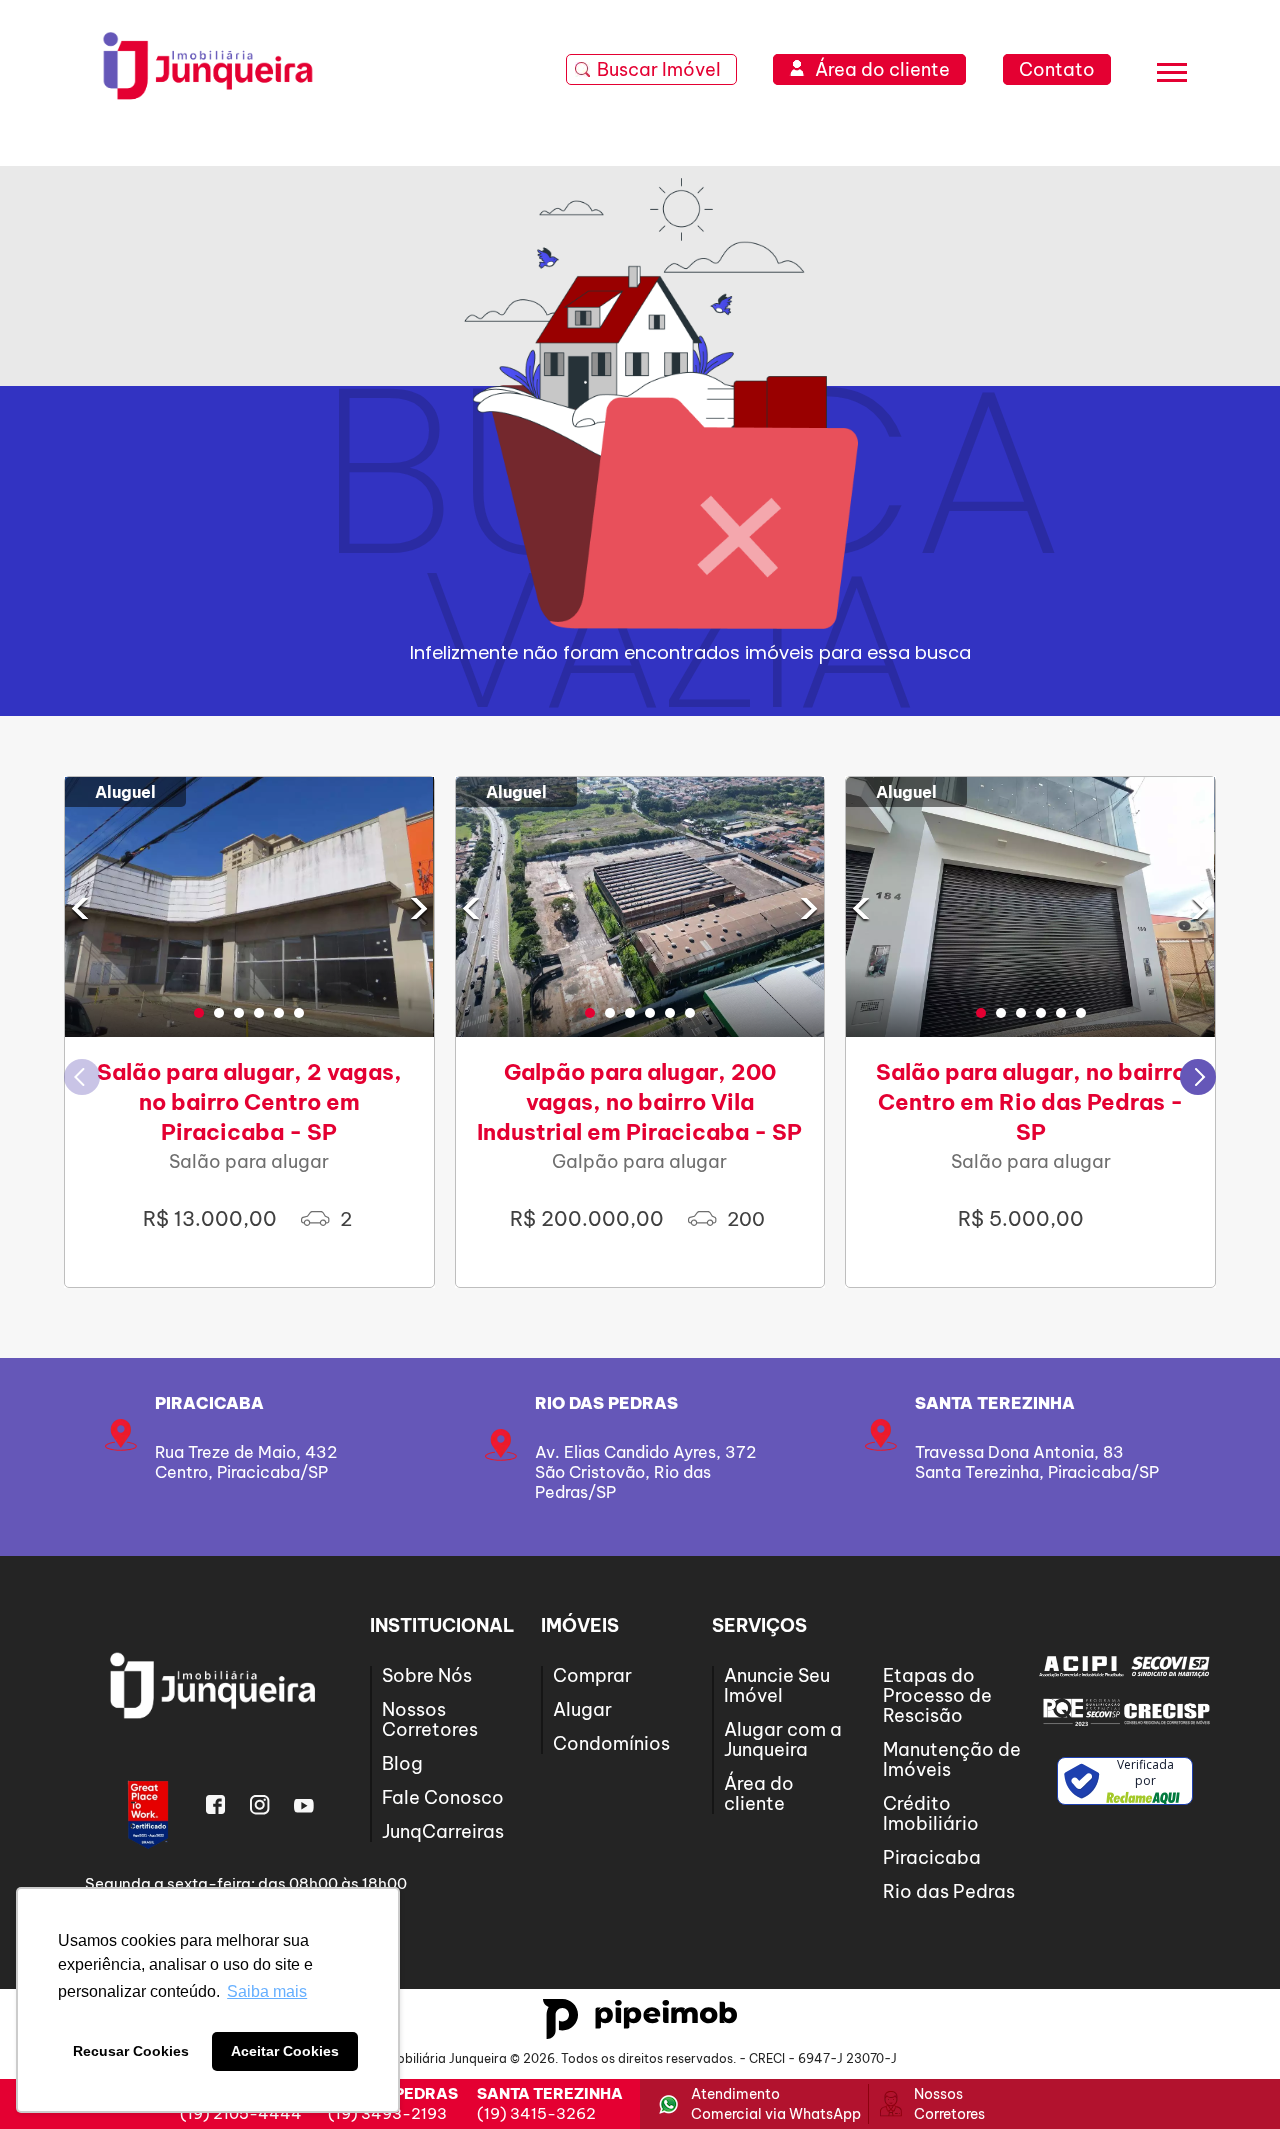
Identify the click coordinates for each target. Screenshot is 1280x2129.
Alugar (582, 1709)
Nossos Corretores (430, 1719)
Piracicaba (209, 1403)
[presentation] (80, 907)
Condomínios (611, 1743)
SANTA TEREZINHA (995, 1403)
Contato (1057, 69)
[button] (199, 1013)
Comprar (592, 1675)
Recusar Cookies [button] (131, 2051)
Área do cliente (759, 1793)
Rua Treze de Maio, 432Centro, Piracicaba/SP (246, 1462)
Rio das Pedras (606, 1403)
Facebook (216, 1805)
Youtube (304, 1805)
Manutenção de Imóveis (952, 1759)
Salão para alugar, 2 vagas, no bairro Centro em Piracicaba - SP (249, 1102)
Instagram (260, 1805)
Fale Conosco (443, 1797)
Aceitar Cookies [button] (285, 2051)
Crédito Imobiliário (931, 1813)
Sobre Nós (427, 1675)
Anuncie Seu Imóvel (777, 1685)
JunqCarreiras (443, 1831)
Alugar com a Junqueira (783, 1739)
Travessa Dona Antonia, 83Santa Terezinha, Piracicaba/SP (1037, 1462)
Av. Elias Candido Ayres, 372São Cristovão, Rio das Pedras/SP (645, 1472)
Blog (402, 1763)
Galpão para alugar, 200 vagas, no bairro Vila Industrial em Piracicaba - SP (639, 1102)
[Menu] (1172, 75)
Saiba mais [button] (267, 1991)
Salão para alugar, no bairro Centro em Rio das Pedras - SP (1031, 1102)
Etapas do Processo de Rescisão (937, 1695)
